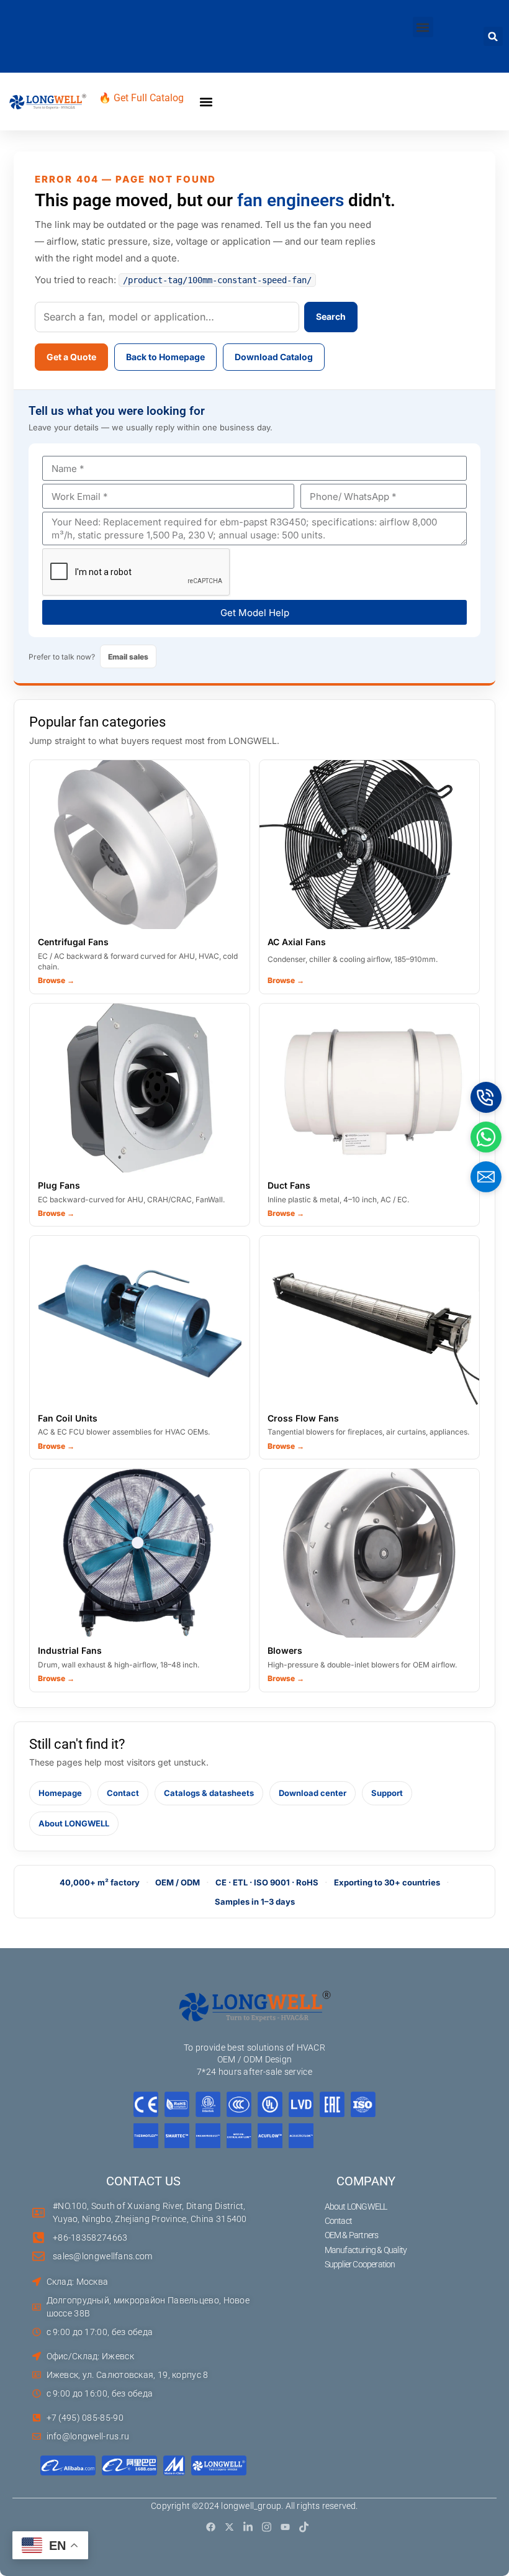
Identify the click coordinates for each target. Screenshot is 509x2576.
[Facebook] (211, 2527)
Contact (123, 1793)
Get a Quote (71, 357)
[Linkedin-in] (248, 2527)
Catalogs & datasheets (209, 1793)
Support (387, 1793)
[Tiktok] (304, 2527)
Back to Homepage (165, 357)
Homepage (60, 1793)
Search (331, 316)
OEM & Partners (352, 2235)
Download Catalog (274, 357)
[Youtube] (285, 2527)
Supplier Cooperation (360, 2264)
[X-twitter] (229, 2527)
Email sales (128, 657)
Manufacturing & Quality (366, 2250)
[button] (423, 27)
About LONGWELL (74, 1823)
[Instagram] (267, 2527)
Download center (313, 1793)
